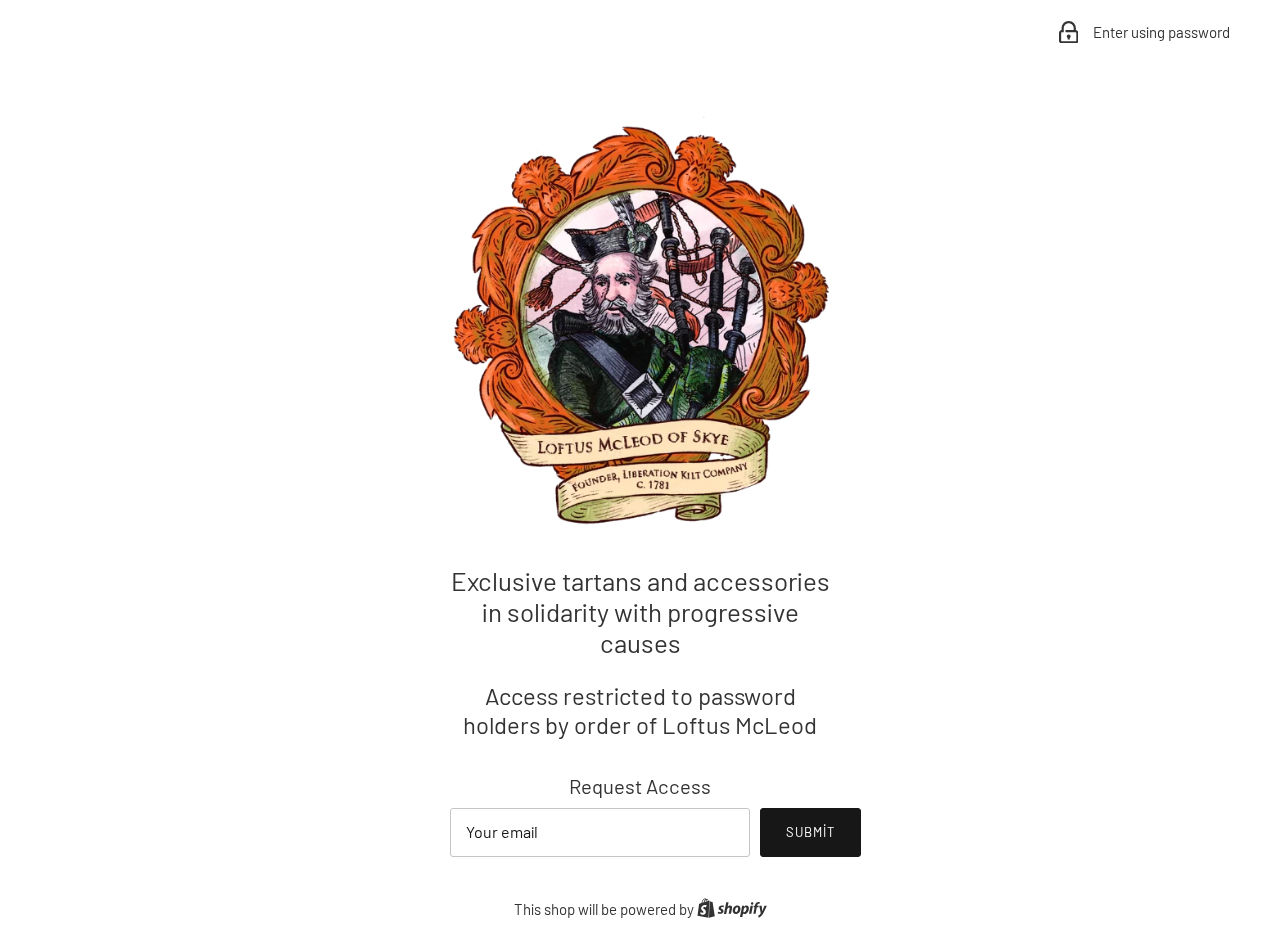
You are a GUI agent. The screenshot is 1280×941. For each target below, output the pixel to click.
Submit (810, 832)
